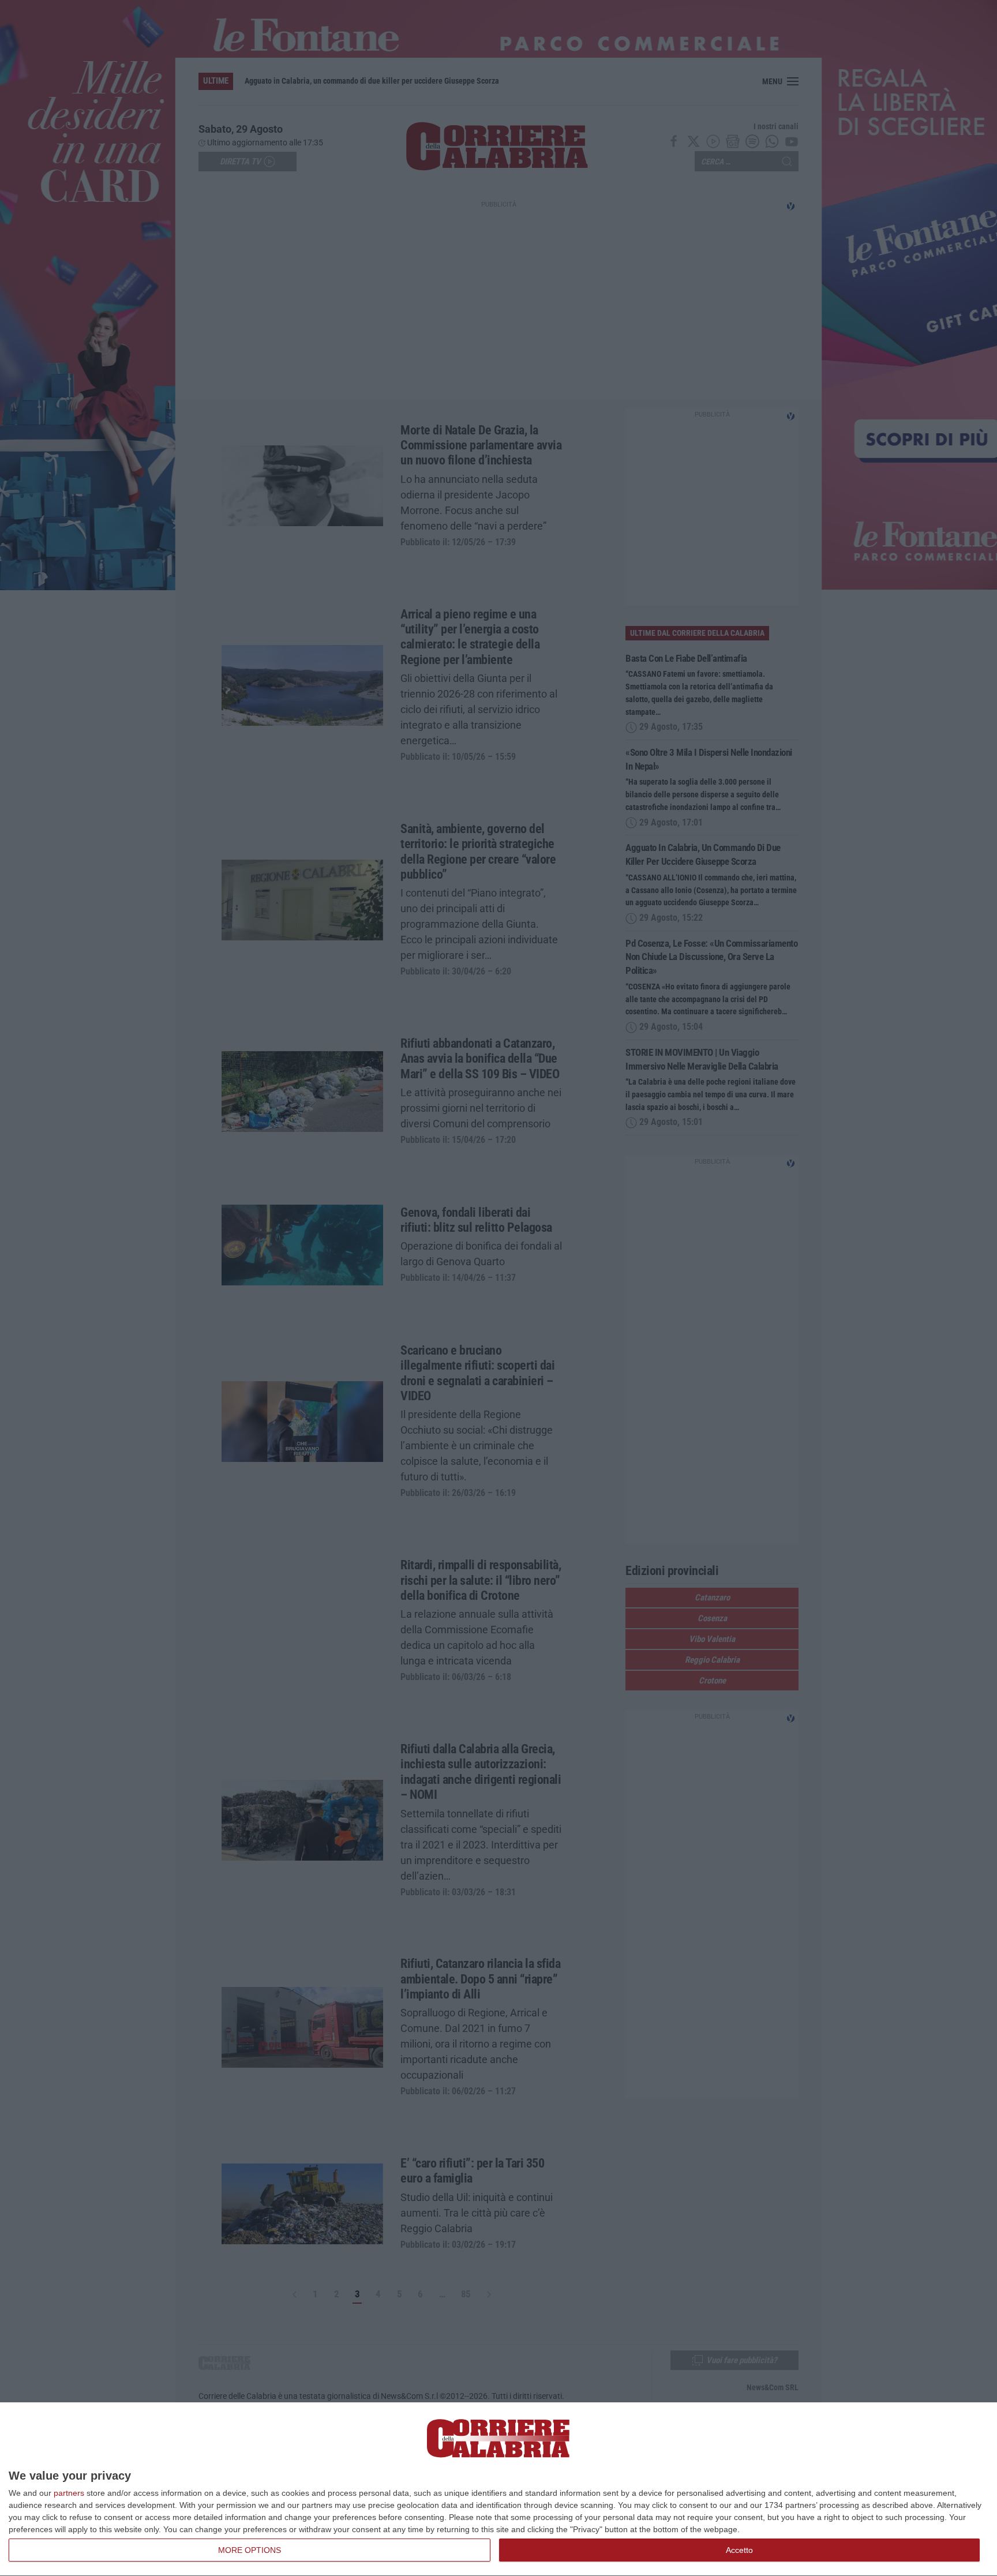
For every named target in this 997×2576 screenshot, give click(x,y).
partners (69, 2493)
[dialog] (498, 2489)
